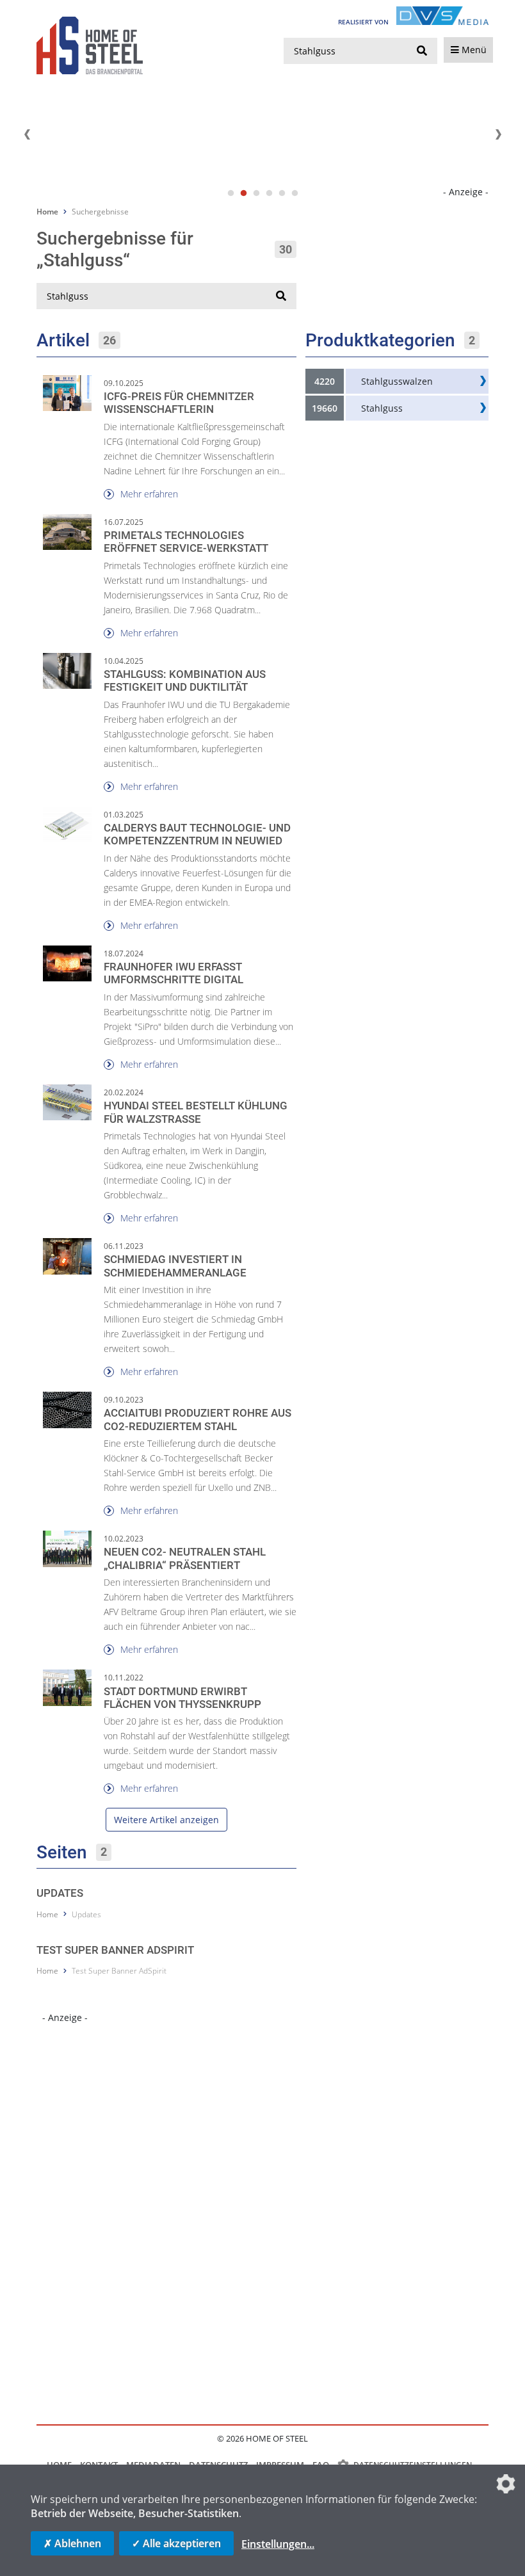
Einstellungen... (278, 2544)
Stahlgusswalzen (397, 381)
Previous (27, 134)
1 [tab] (230, 193)
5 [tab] (282, 193)
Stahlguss (382, 408)
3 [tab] (256, 193)
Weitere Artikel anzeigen (166, 1820)
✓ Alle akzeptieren (176, 2543)
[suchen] (422, 51)
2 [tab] (243, 193)
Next (498, 134)
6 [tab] (295, 193)
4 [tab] (269, 193)
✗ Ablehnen (72, 2543)
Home (47, 212)
